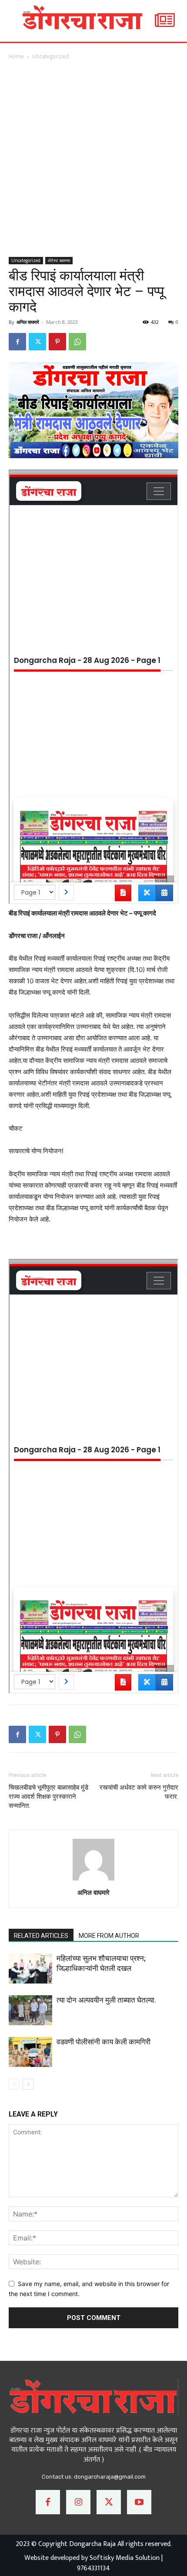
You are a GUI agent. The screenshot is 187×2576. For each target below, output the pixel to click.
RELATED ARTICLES (41, 1936)
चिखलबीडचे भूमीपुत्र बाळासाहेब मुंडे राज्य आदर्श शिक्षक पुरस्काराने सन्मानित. (48, 1797)
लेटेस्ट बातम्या (59, 260)
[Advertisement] (93, 159)
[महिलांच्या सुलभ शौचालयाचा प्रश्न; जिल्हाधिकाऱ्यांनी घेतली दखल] (30, 1969)
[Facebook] (17, 342)
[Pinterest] (57, 342)
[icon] (165, 25)
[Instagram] (78, 2502)
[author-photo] (93, 1880)
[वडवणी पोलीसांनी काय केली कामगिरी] (30, 2052)
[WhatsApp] (77, 342)
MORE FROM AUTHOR (109, 1936)
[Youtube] (139, 2502)
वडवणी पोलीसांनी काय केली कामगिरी (104, 2042)
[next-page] (28, 2084)
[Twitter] (37, 342)
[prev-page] (14, 2084)
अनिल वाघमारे (28, 322)
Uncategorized (50, 56)
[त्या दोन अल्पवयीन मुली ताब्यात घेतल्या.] (30, 2010)
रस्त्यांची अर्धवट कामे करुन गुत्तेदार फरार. (139, 1792)
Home (16, 56)
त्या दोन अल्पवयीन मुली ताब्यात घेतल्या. (106, 2000)
